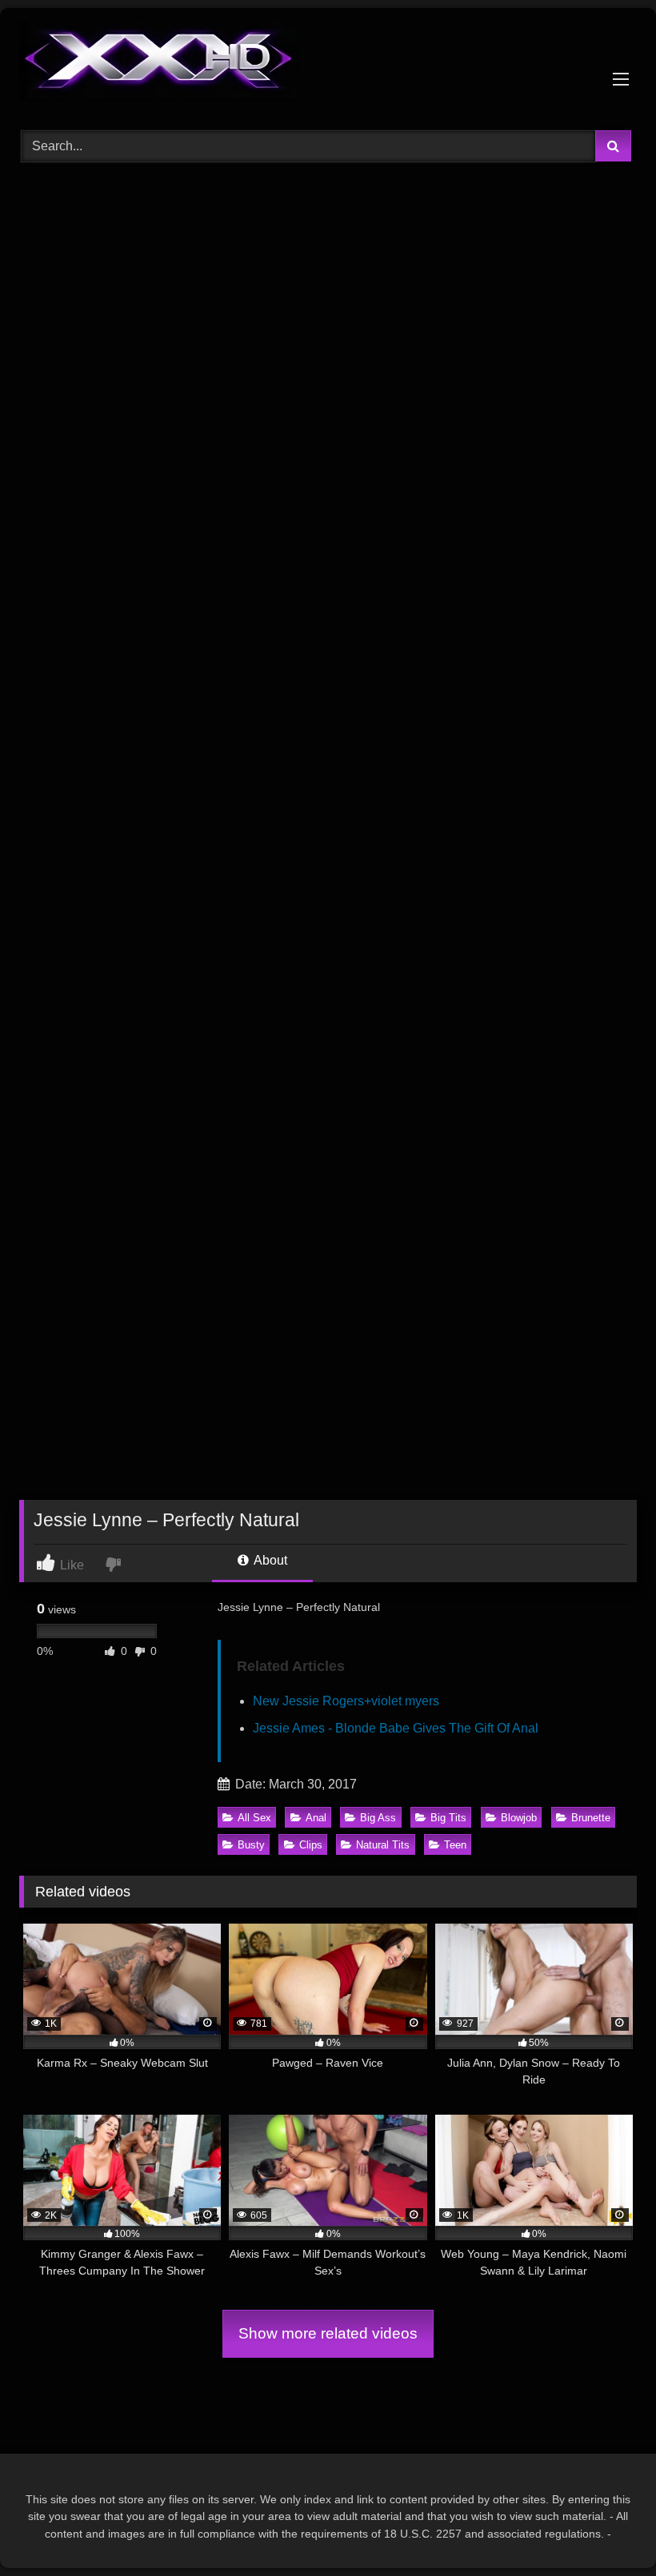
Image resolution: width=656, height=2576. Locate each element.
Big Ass (378, 1818)
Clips (311, 1845)
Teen (455, 1845)
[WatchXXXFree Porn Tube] (328, 64)
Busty (251, 1845)
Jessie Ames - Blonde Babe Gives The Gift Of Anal (396, 1728)
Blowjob (519, 1818)
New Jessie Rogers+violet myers (346, 1701)
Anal (316, 1818)
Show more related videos (328, 2333)
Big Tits (448, 1818)
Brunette (591, 1818)
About (269, 1560)
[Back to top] (606, 2528)
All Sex (254, 1818)
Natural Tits (383, 1845)
